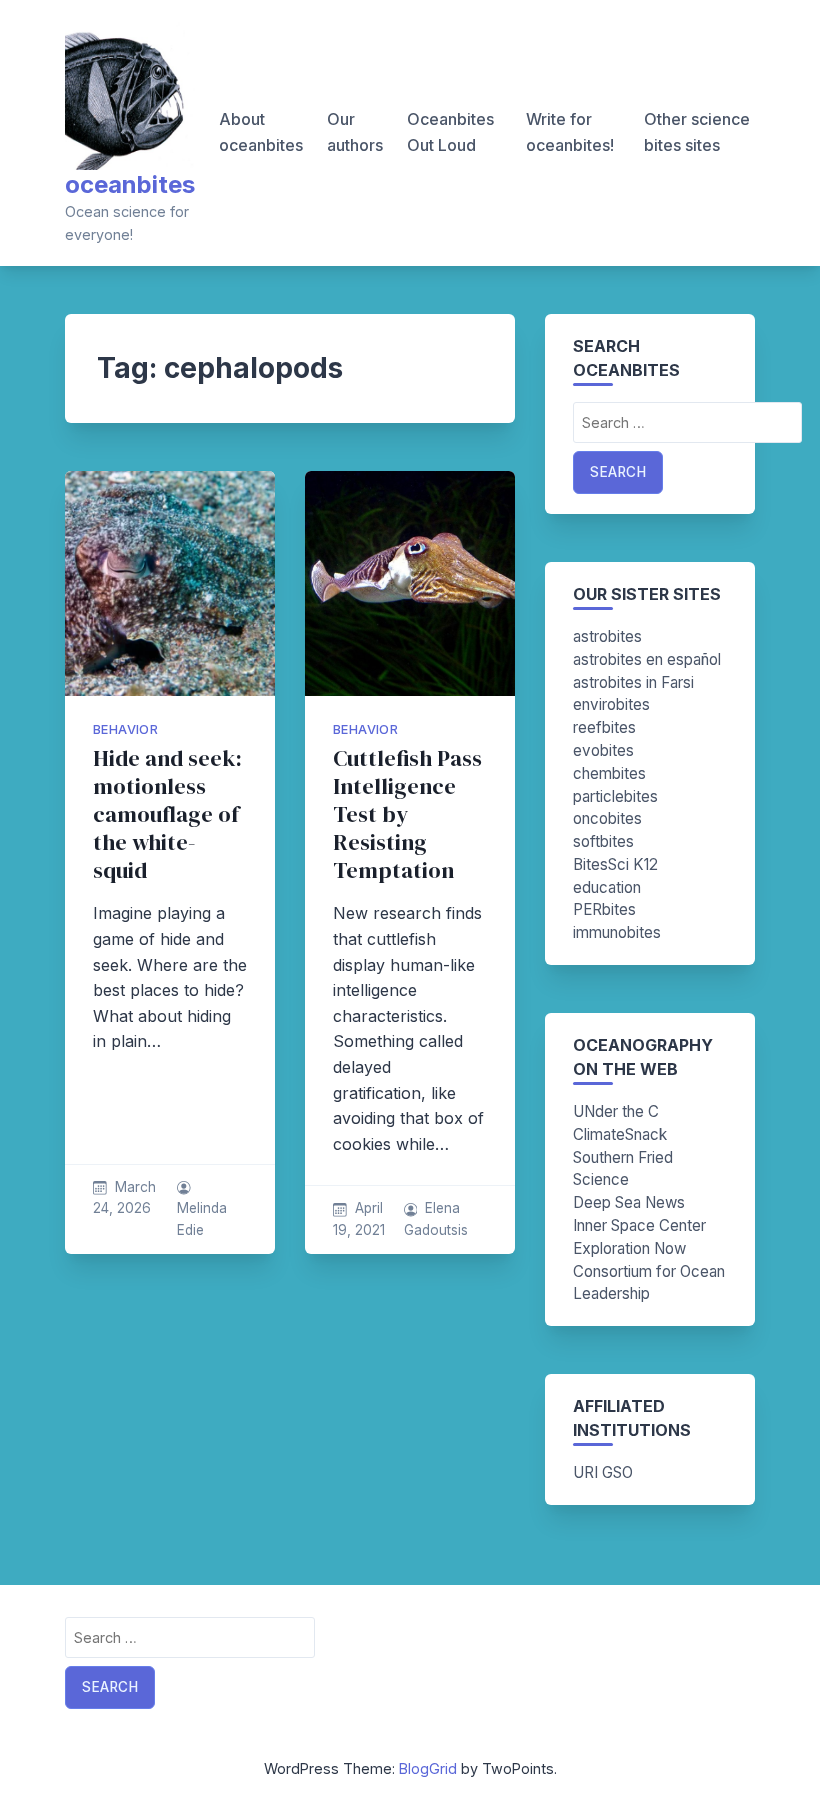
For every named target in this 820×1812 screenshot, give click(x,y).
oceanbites (130, 184)
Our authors (355, 132)
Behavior (125, 729)
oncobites (607, 818)
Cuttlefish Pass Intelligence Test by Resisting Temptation (407, 814)
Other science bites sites (697, 132)
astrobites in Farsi (633, 682)
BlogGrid (428, 1768)
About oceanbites (261, 132)
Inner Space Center (639, 1225)
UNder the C (616, 1111)
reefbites (604, 727)
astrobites (607, 636)
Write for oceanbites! (570, 132)
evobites (603, 750)
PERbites (604, 909)
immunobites (617, 932)
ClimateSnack (620, 1134)
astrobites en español (647, 659)
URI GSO (603, 1472)
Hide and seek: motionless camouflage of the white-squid (167, 814)
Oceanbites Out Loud (450, 132)
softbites (603, 841)
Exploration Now (629, 1248)
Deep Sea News (629, 1202)
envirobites (611, 704)
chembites (609, 773)
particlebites (615, 796)
